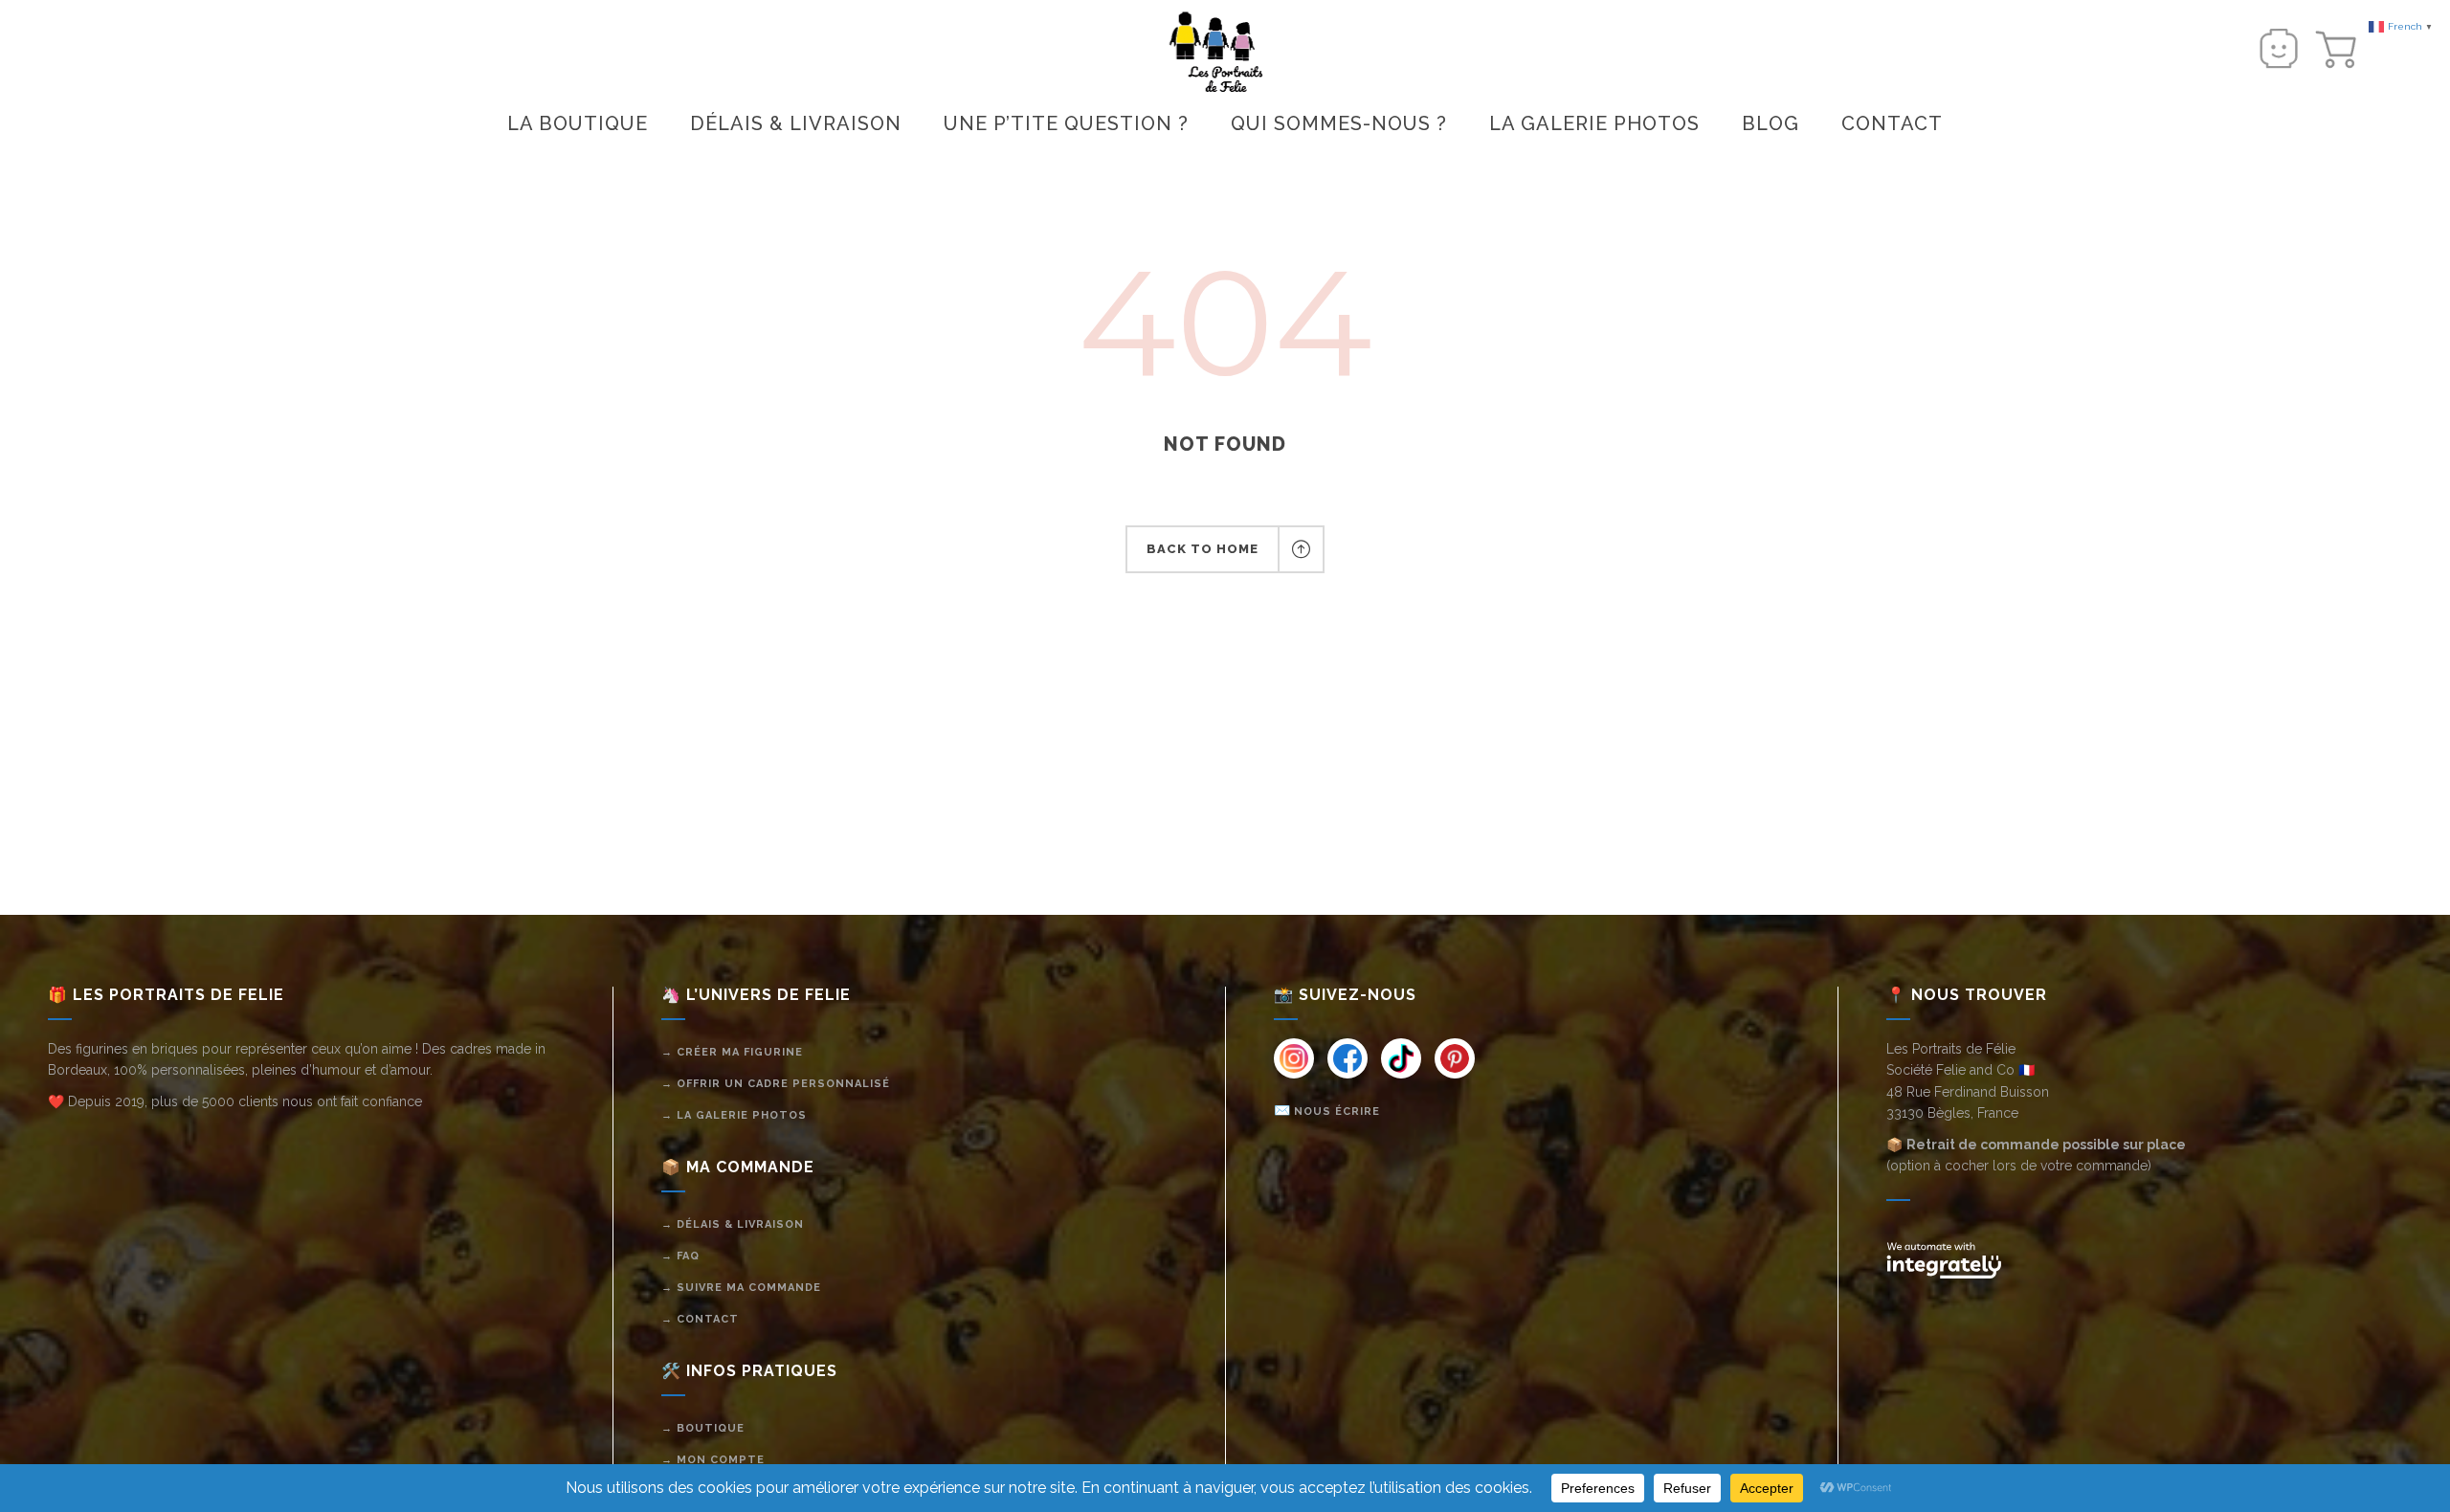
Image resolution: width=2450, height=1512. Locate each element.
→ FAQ (680, 1256)
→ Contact (700, 1319)
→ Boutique (703, 1428)
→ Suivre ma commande (741, 1288)
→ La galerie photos (734, 1115)
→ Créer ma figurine (732, 1052)
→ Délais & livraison (733, 1224)
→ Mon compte (713, 1460)
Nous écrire (1337, 1112)
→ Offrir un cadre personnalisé (776, 1084)
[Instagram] (1294, 1058)
